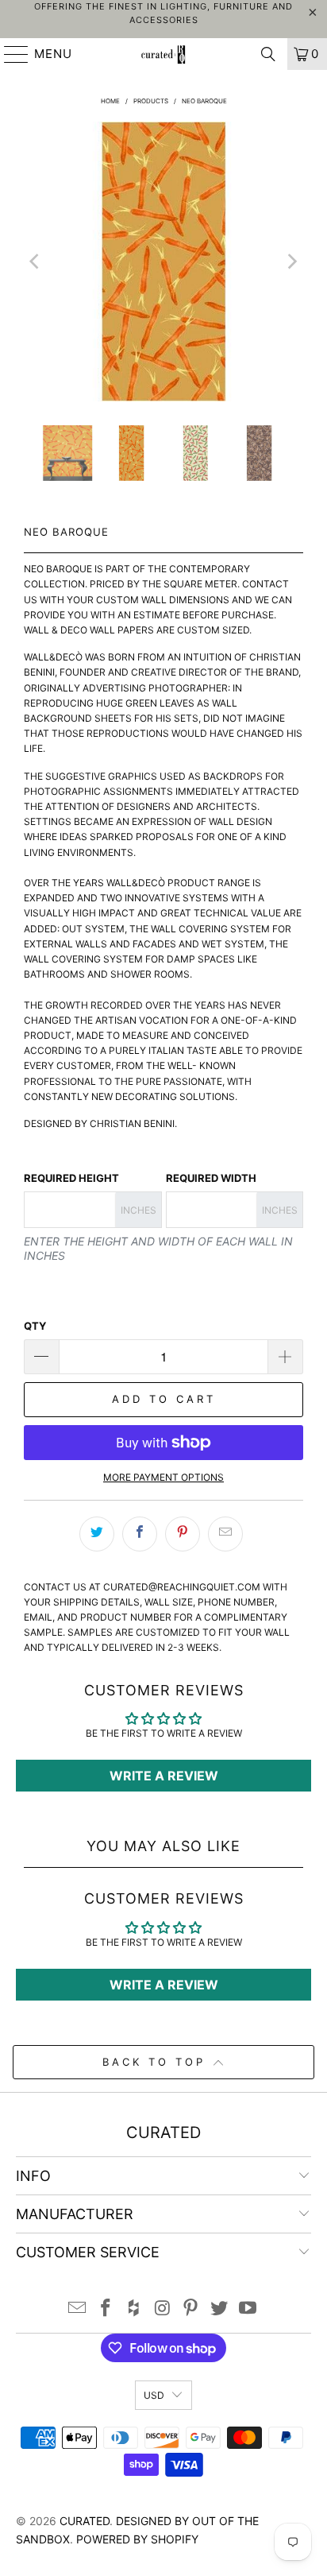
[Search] (268, 54)
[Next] (291, 261)
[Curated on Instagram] (163, 2309)
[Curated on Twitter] (220, 2309)
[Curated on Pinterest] (191, 2309)
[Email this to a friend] (225, 1534)
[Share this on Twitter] (97, 1534)
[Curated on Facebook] (106, 2309)
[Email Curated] (78, 2309)
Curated (85, 2521)
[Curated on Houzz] (134, 2309)
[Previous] (36, 261)
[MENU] (9, 54)
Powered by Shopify (137, 2539)
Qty (35, 1326)
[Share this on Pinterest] (183, 1534)
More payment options (163, 1477)
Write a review (164, 1776)
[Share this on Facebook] (140, 1534)
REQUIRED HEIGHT (71, 1178)
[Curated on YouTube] (248, 2309)
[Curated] (163, 54)
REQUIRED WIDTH (211, 1178)
